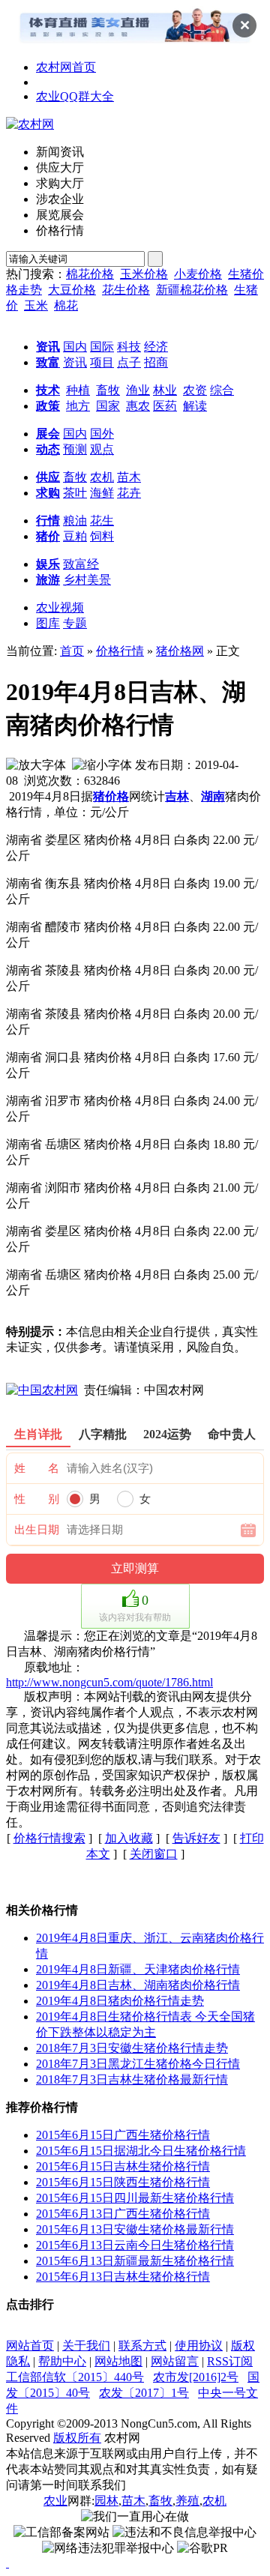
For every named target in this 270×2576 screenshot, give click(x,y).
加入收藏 (129, 1838)
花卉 (129, 493)
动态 (48, 449)
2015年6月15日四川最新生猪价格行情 (135, 2198)
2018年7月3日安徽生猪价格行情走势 (132, 2048)
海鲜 (102, 493)
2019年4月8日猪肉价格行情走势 (120, 2001)
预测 (75, 449)
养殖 (187, 2501)
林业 (165, 390)
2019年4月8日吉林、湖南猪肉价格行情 (138, 1985)
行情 (48, 521)
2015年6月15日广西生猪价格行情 (123, 2135)
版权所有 (77, 2438)
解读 (195, 406)
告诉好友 (196, 1838)
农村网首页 (66, 67)
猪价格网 (180, 651)
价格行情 (120, 651)
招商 (156, 362)
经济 (156, 347)
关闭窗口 (154, 1854)
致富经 (81, 564)
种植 (78, 390)
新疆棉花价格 (192, 290)
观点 (102, 449)
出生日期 (37, 1530)
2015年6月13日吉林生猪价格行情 (123, 2277)
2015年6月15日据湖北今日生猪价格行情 (141, 2151)
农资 (195, 390)
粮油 (75, 521)
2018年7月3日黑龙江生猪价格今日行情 (138, 2064)
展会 (48, 434)
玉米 (36, 305)
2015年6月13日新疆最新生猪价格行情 (135, 2261)
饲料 (102, 536)
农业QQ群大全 (75, 96)
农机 (102, 477)
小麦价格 (198, 274)
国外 (102, 434)
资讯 (48, 347)
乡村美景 (87, 580)
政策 (48, 406)
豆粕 (75, 536)
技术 (48, 390)
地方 (78, 406)
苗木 (129, 477)
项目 (102, 362)
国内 (75, 347)
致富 (48, 362)
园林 (106, 2501)
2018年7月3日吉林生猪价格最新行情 (132, 2079)
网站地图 (118, 2361)
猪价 (48, 536)
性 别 (37, 1499)
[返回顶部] (7, 2563)
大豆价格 (72, 290)
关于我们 (86, 2346)
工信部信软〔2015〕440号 (75, 2377)
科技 (129, 347)
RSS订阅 (230, 2361)
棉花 (66, 305)
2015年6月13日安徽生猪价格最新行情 (135, 2229)
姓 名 (37, 1468)
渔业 (138, 390)
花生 (102, 521)
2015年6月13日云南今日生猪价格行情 (135, 2245)
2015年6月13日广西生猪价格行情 (123, 2214)
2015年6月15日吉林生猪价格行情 (123, 2166)
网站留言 (175, 2361)
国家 (108, 406)
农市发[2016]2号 (196, 2377)
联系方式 (142, 2346)
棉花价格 (90, 274)
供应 (48, 477)
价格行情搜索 (49, 1838)
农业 (55, 2501)
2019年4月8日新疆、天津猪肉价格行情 (138, 1969)
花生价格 (126, 290)
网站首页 (30, 2346)
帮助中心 (62, 2361)
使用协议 (199, 2346)
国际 (102, 347)
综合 (222, 390)
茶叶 (75, 493)
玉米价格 (144, 274)
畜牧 (108, 390)
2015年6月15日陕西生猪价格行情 (123, 2182)
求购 (48, 493)
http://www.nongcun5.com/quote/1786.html (109, 1682)
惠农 (138, 406)
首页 (72, 651)
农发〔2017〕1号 (144, 2393)
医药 (165, 406)
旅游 (48, 580)
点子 (129, 362)
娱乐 (48, 564)
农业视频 (60, 607)
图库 (48, 623)
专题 (75, 623)
